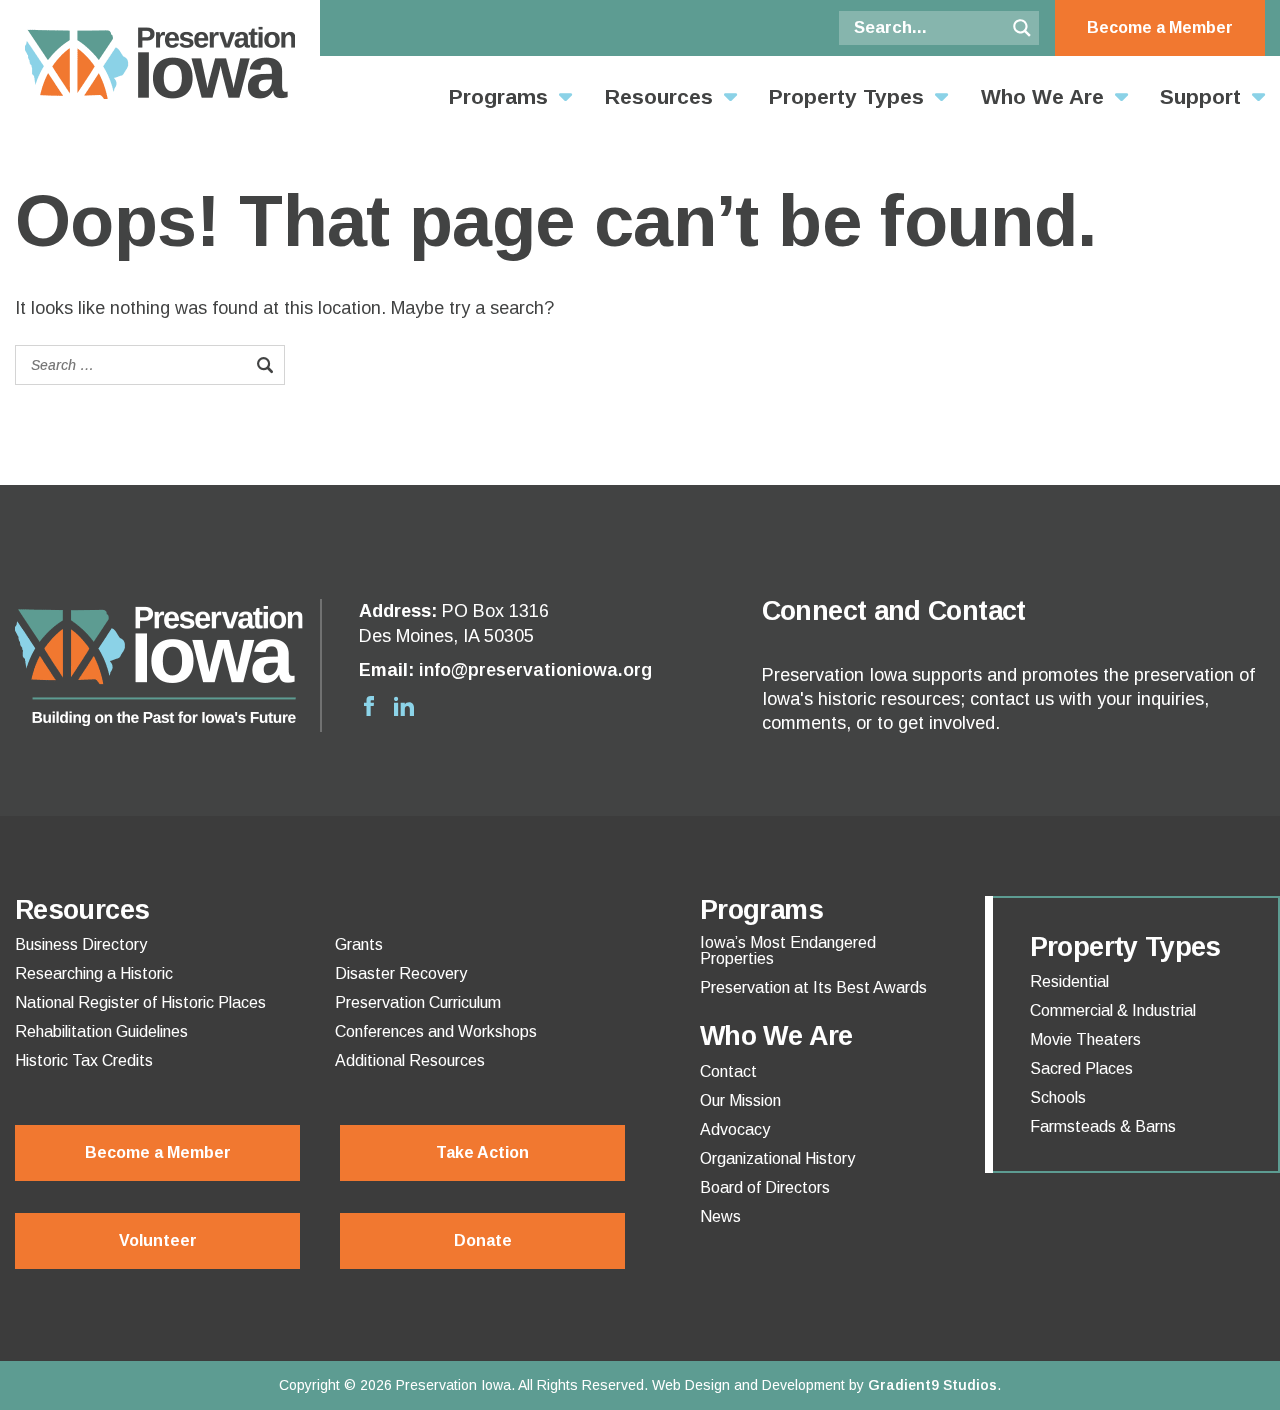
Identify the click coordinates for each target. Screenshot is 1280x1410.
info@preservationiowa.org (535, 670)
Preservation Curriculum (418, 1003)
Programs (498, 96)
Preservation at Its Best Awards (813, 988)
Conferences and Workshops (436, 1032)
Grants (359, 945)
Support (1200, 96)
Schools (1058, 1098)
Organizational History (777, 1159)
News (720, 1217)
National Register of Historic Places (140, 1003)
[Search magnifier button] (1022, 28)
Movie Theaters (1085, 1040)
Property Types (846, 96)
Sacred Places (1081, 1069)
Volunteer (158, 1240)
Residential (1069, 982)
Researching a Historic (94, 974)
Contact (728, 1072)
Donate (483, 1240)
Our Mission (740, 1101)
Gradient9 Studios (932, 1385)
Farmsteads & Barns (1103, 1127)
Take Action (482, 1152)
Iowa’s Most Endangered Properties (788, 951)
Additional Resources (410, 1061)
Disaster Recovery (401, 974)
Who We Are (1042, 96)
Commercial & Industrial (1113, 1011)
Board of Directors (765, 1188)
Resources (659, 96)
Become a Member (1160, 27)
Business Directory (81, 945)
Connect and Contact (894, 611)
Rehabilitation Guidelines (101, 1032)
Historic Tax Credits (84, 1061)
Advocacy (735, 1130)
